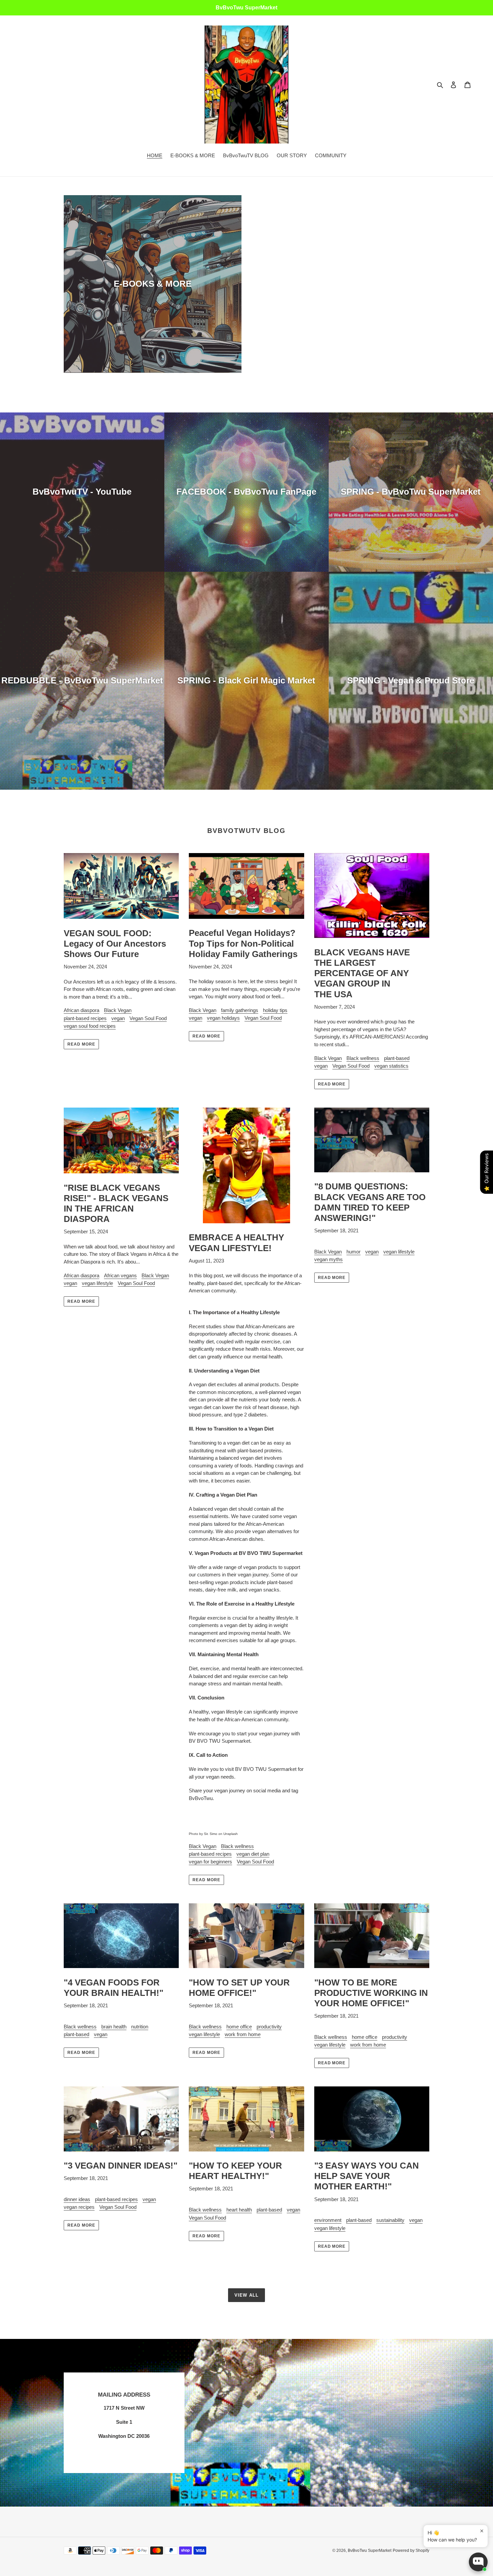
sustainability (390, 2220)
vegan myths (328, 1259)
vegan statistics (391, 1066)
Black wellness (363, 1058)
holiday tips (275, 1010)
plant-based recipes (85, 1018)
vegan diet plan (253, 1854)
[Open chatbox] (478, 2562)
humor (353, 1252)
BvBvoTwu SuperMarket (370, 2551)
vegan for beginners (210, 1862)
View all (246, 2295)
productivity (269, 2027)
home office (239, 2027)
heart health (239, 2210)
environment (328, 2220)
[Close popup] (482, 2531)
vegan (118, 1018)
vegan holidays (223, 1018)
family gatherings (240, 1010)
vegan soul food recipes (90, 1026)
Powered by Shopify (411, 2551)
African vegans (120, 1275)
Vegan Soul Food (148, 1018)
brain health (114, 2027)
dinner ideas (77, 2199)
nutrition (140, 2027)
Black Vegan (118, 1010)
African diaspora (81, 1010)
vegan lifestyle (97, 1283)
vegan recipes (79, 2207)
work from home (243, 2034)
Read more (81, 1044)
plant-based (397, 1058)
